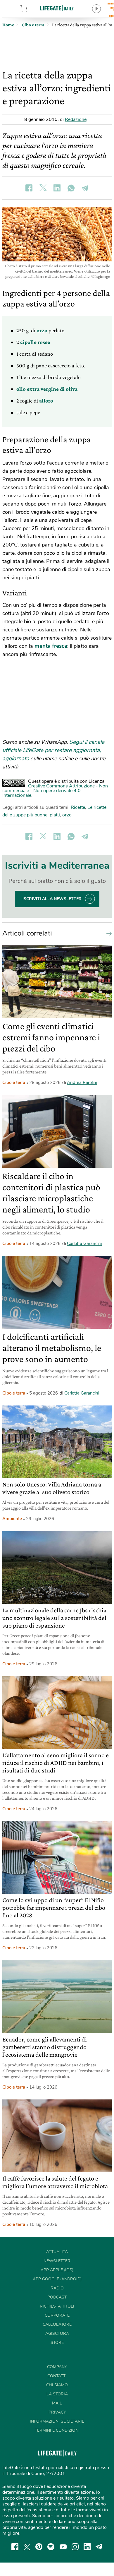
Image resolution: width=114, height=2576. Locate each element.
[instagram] (75, 2547)
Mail (57, 2403)
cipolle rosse (35, 342)
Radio (57, 2288)
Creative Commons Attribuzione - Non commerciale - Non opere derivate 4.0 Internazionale (55, 791)
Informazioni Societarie (57, 2421)
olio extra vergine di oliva (47, 389)
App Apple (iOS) (57, 2270)
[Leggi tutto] (108, 933)
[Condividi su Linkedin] (57, 188)
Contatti (57, 2376)
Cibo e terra (14, 1083)
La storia (57, 2394)
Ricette (78, 807)
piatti (55, 815)
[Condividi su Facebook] (29, 188)
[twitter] (27, 2547)
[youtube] (63, 2547)
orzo (43, 330)
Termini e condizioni (57, 2430)
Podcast (57, 2297)
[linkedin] (87, 2547)
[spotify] (51, 2547)
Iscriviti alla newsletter (52, 899)
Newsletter (57, 2261)
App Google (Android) (57, 2279)
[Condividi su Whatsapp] (71, 188)
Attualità (57, 2252)
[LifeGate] (57, 8)
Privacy (57, 2412)
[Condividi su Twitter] (43, 188)
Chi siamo (57, 2385)
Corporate (57, 2315)
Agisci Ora (57, 2333)
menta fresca (51, 646)
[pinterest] (39, 2547)
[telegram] (99, 2547)
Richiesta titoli (57, 2306)
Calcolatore (57, 2324)
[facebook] (15, 2547)
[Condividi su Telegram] (85, 188)
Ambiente (12, 1519)
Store (31, 9)
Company (57, 2367)
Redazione (76, 119)
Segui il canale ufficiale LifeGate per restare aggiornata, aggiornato (53, 750)
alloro (46, 401)
